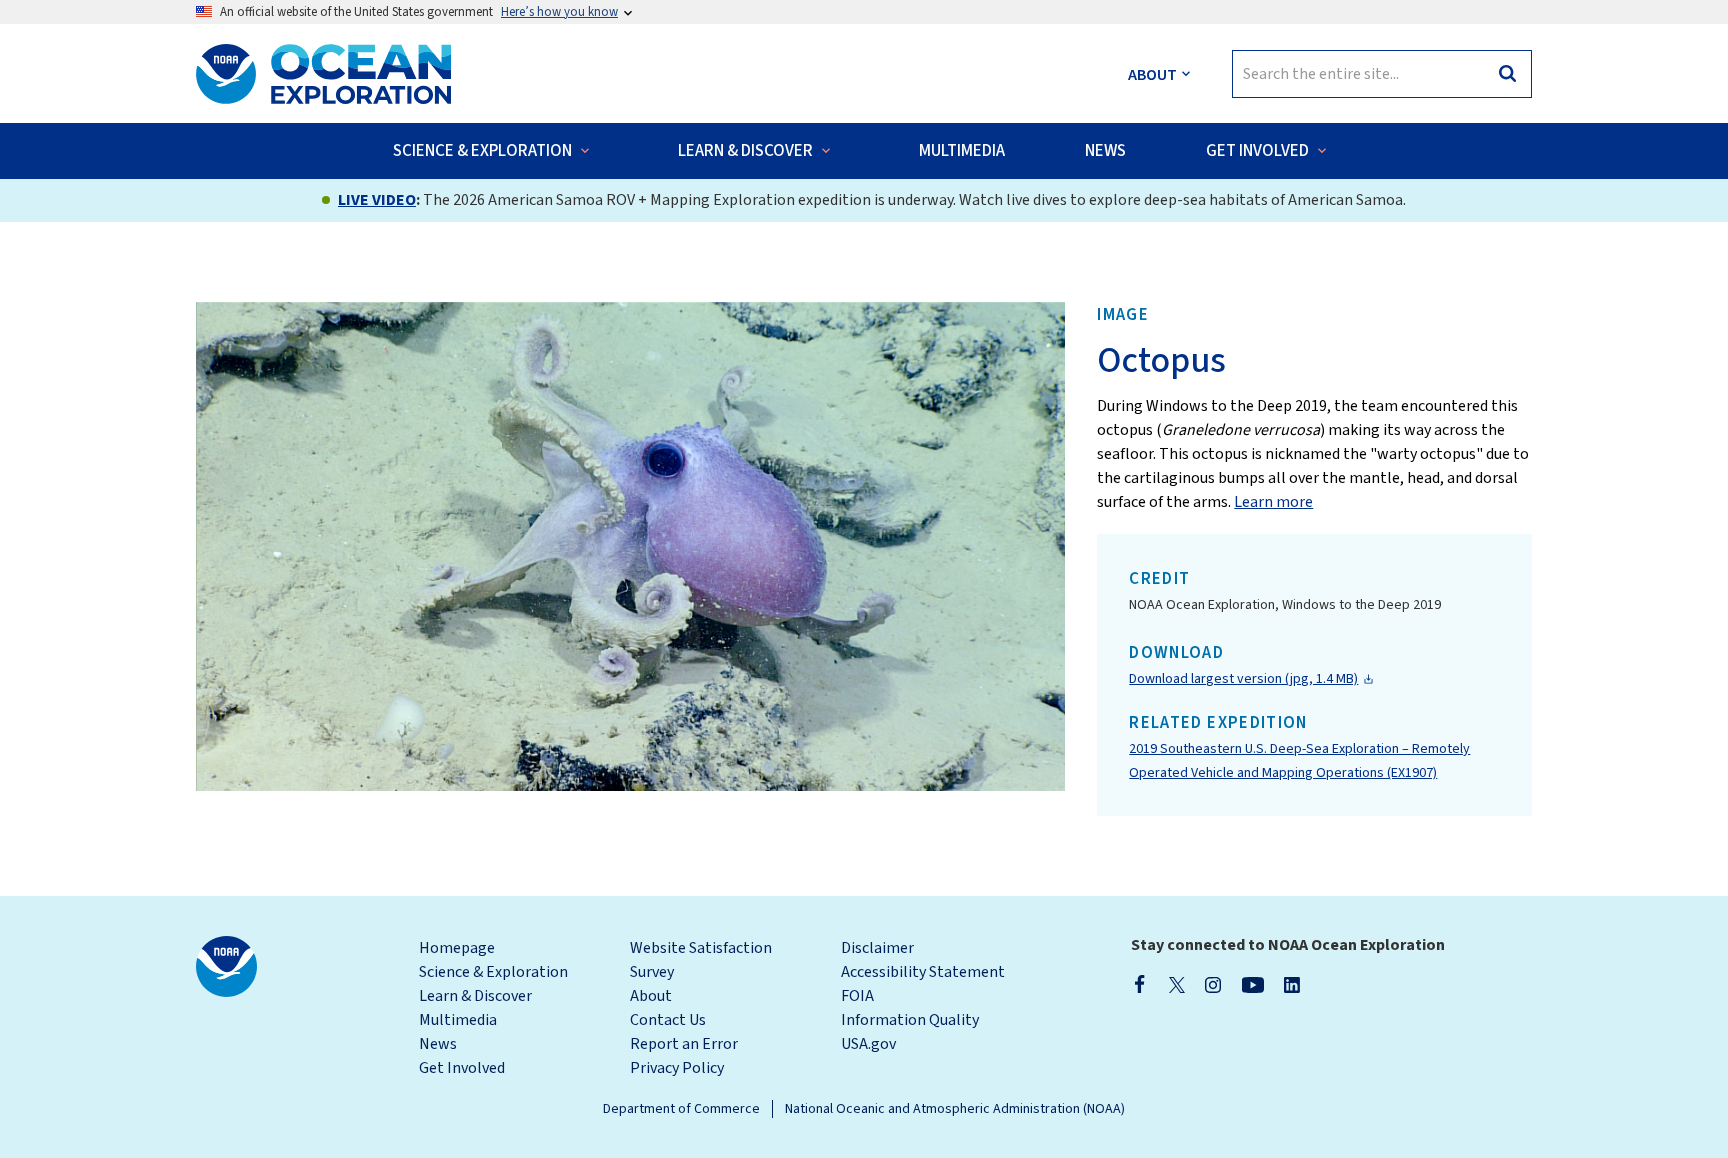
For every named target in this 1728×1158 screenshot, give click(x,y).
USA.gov (868, 1044)
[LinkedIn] (1292, 984)
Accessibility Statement (923, 972)
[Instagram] (1213, 984)
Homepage (457, 948)
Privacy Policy (677, 1068)
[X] (1177, 984)
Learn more (1273, 502)
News (438, 1044)
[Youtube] (1252, 984)
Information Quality (910, 1020)
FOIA (857, 996)
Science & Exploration (493, 972)
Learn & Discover (475, 996)
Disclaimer (877, 948)
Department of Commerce (681, 1109)
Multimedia (458, 1020)
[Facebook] (1140, 984)
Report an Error (684, 1044)
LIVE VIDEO (377, 200)
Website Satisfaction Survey (701, 960)
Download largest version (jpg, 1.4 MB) (1243, 679)
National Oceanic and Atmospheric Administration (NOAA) (955, 1109)
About (651, 996)
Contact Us (668, 1020)
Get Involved (462, 1068)
